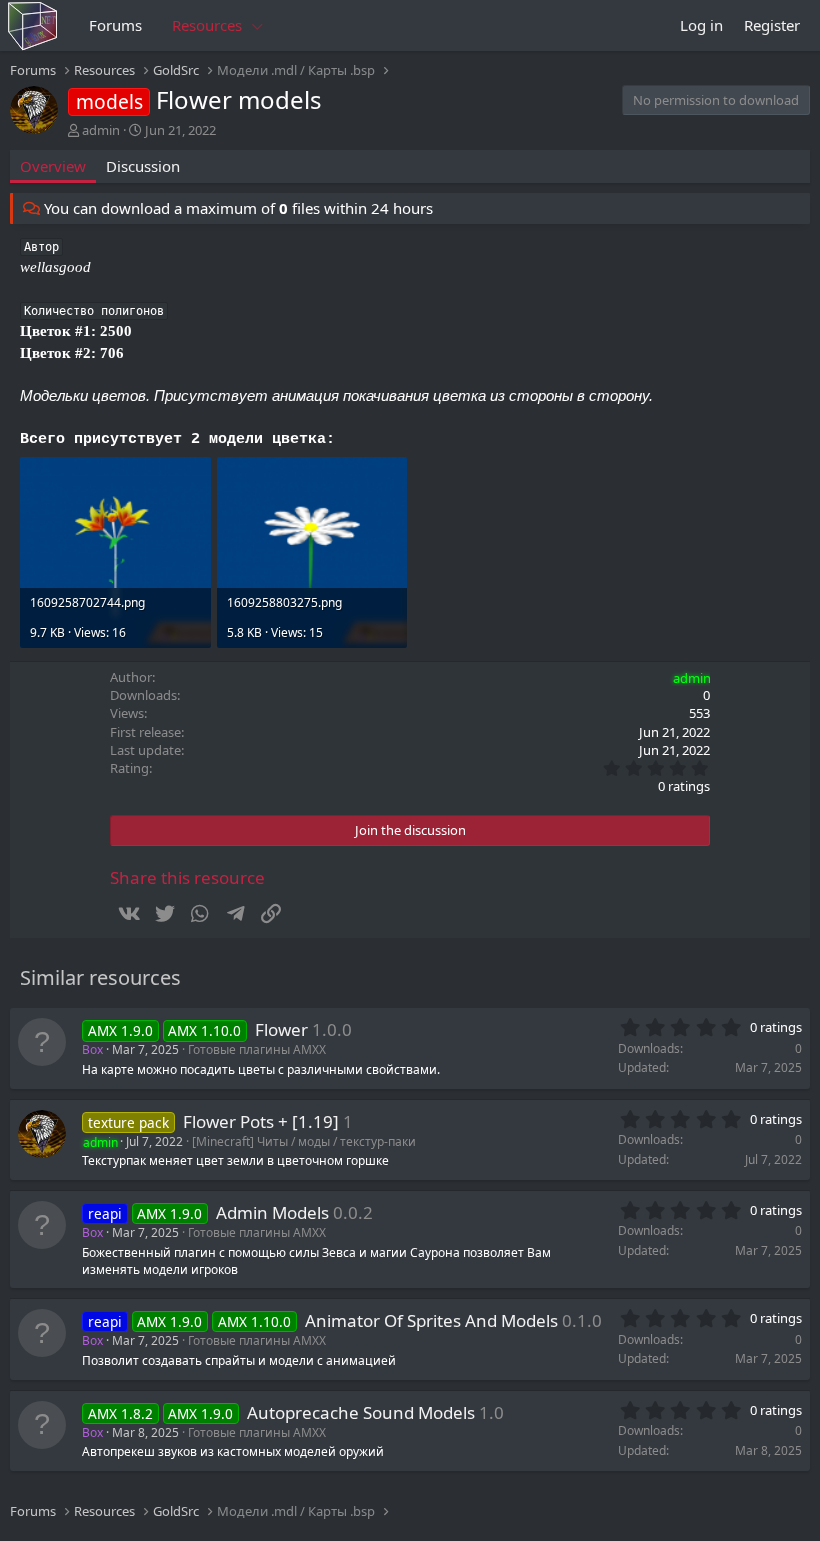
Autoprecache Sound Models (361, 1412)
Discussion (143, 166)
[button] (258, 25)
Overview (53, 166)
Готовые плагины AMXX (257, 1049)
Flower (281, 1029)
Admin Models (272, 1212)
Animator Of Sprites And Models (431, 1320)
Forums (115, 25)
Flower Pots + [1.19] (261, 1121)
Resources (207, 25)
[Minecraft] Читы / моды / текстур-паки (304, 1141)
